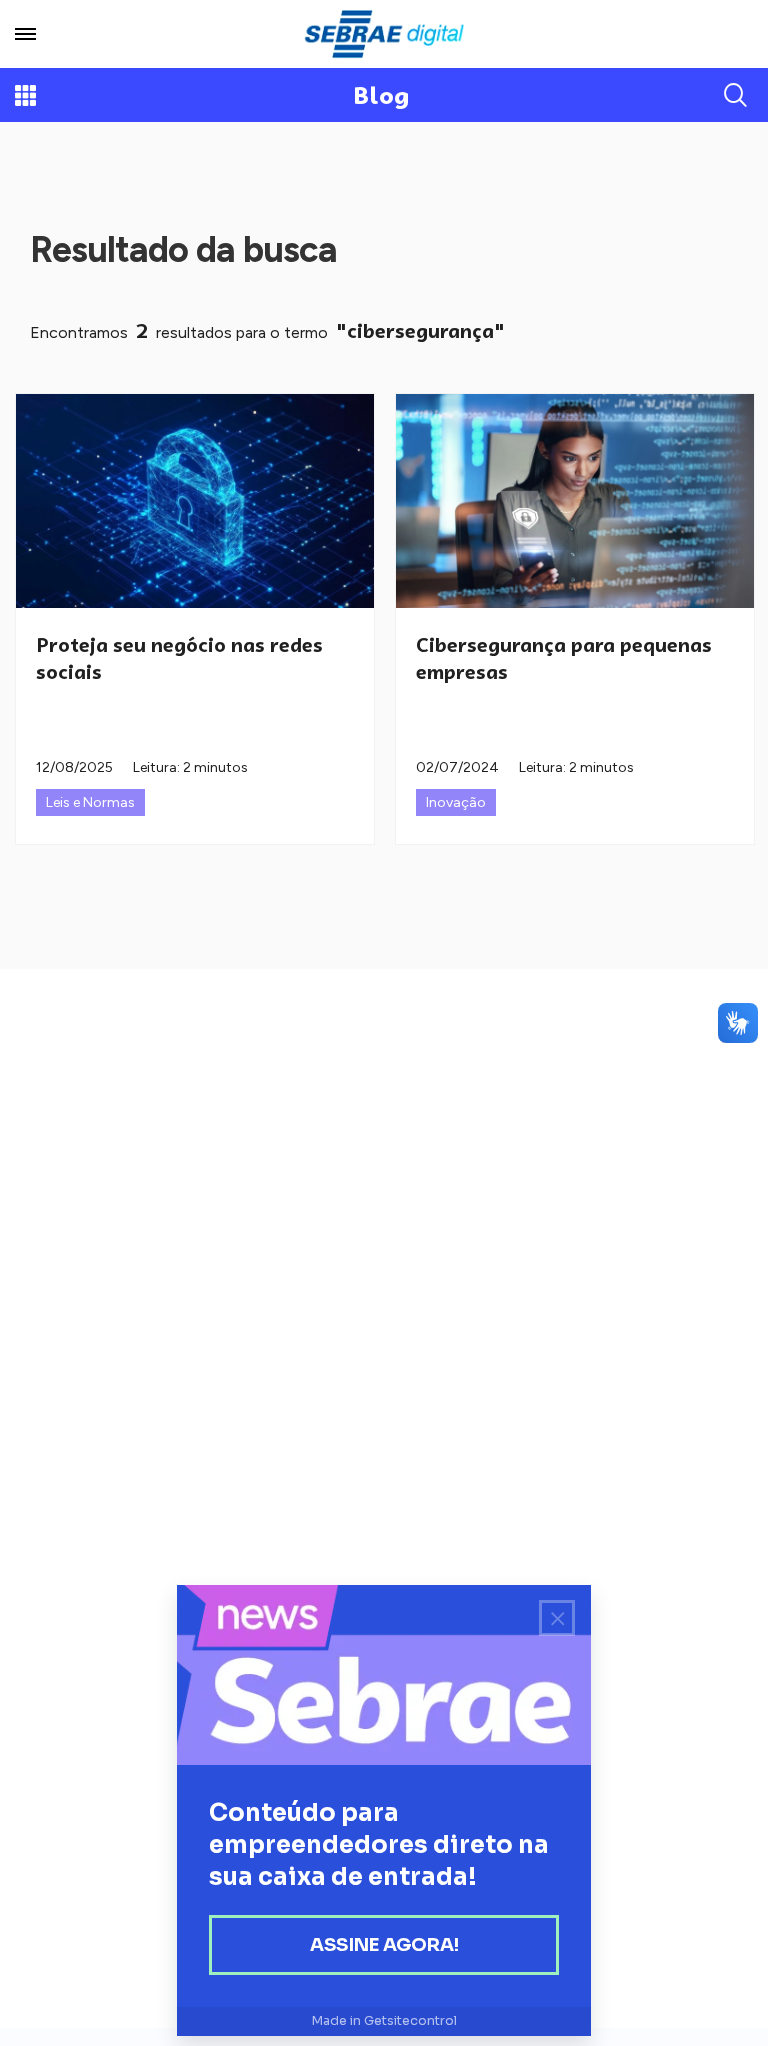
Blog (381, 95)
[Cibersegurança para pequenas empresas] (575, 501)
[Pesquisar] (736, 95)
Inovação (456, 802)
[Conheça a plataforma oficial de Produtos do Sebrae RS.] (384, 34)
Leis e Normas (90, 802)
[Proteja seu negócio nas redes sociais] (195, 501)
